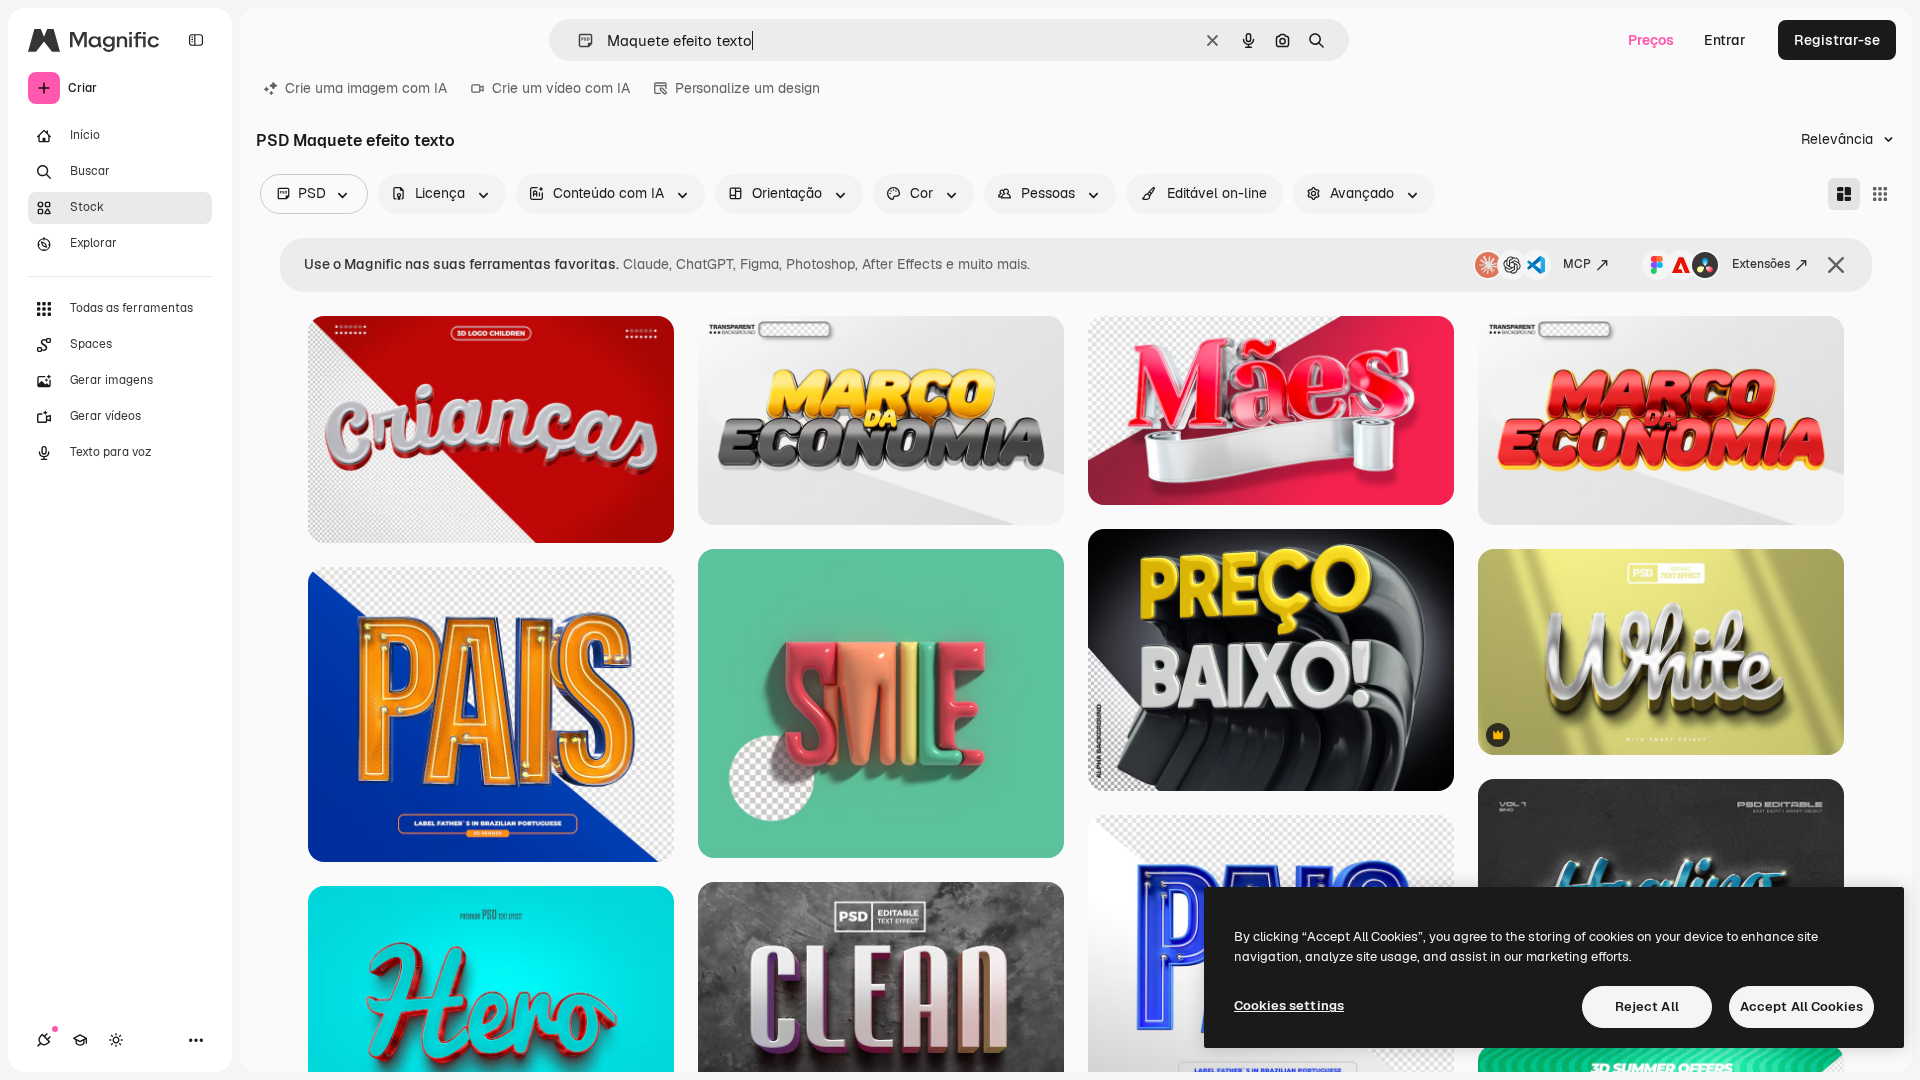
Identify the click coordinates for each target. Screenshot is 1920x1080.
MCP (1577, 264)
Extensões (1761, 264)
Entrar (1725, 40)
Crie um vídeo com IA (561, 88)
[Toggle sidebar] (196, 40)
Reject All (1647, 1006)
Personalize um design (747, 88)
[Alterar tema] (116, 1040)
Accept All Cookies (1801, 1006)
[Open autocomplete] (577, 40)
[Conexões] (44, 1040)
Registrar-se (1837, 40)
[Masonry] (1844, 194)
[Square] (1880, 194)
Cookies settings (1289, 1005)
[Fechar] (1836, 265)
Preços (1651, 40)
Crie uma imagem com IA (366, 88)
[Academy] (80, 1040)
